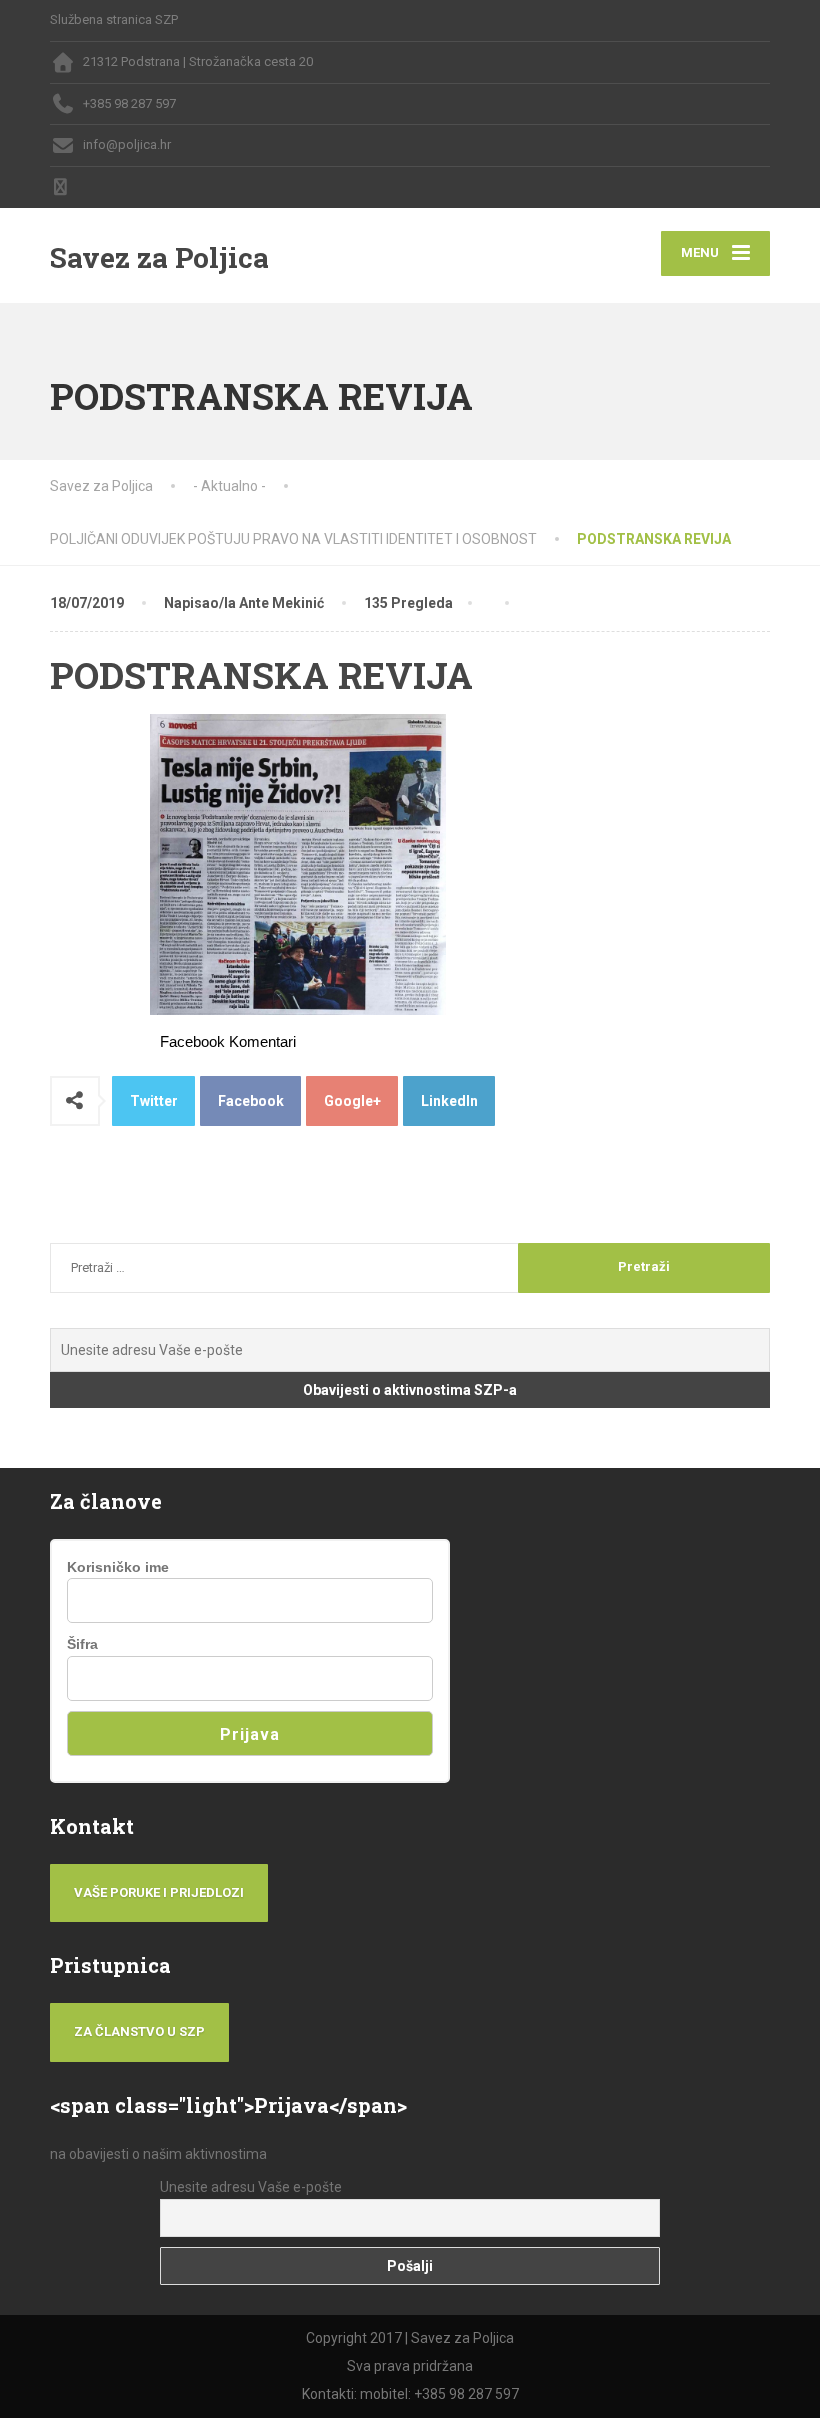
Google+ (352, 1101)
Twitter (154, 1101)
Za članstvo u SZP (139, 2031)
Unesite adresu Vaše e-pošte (251, 2187)
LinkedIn (449, 1101)
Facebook (251, 1101)
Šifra (82, 1644)
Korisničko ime (118, 1567)
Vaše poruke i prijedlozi (159, 1892)
